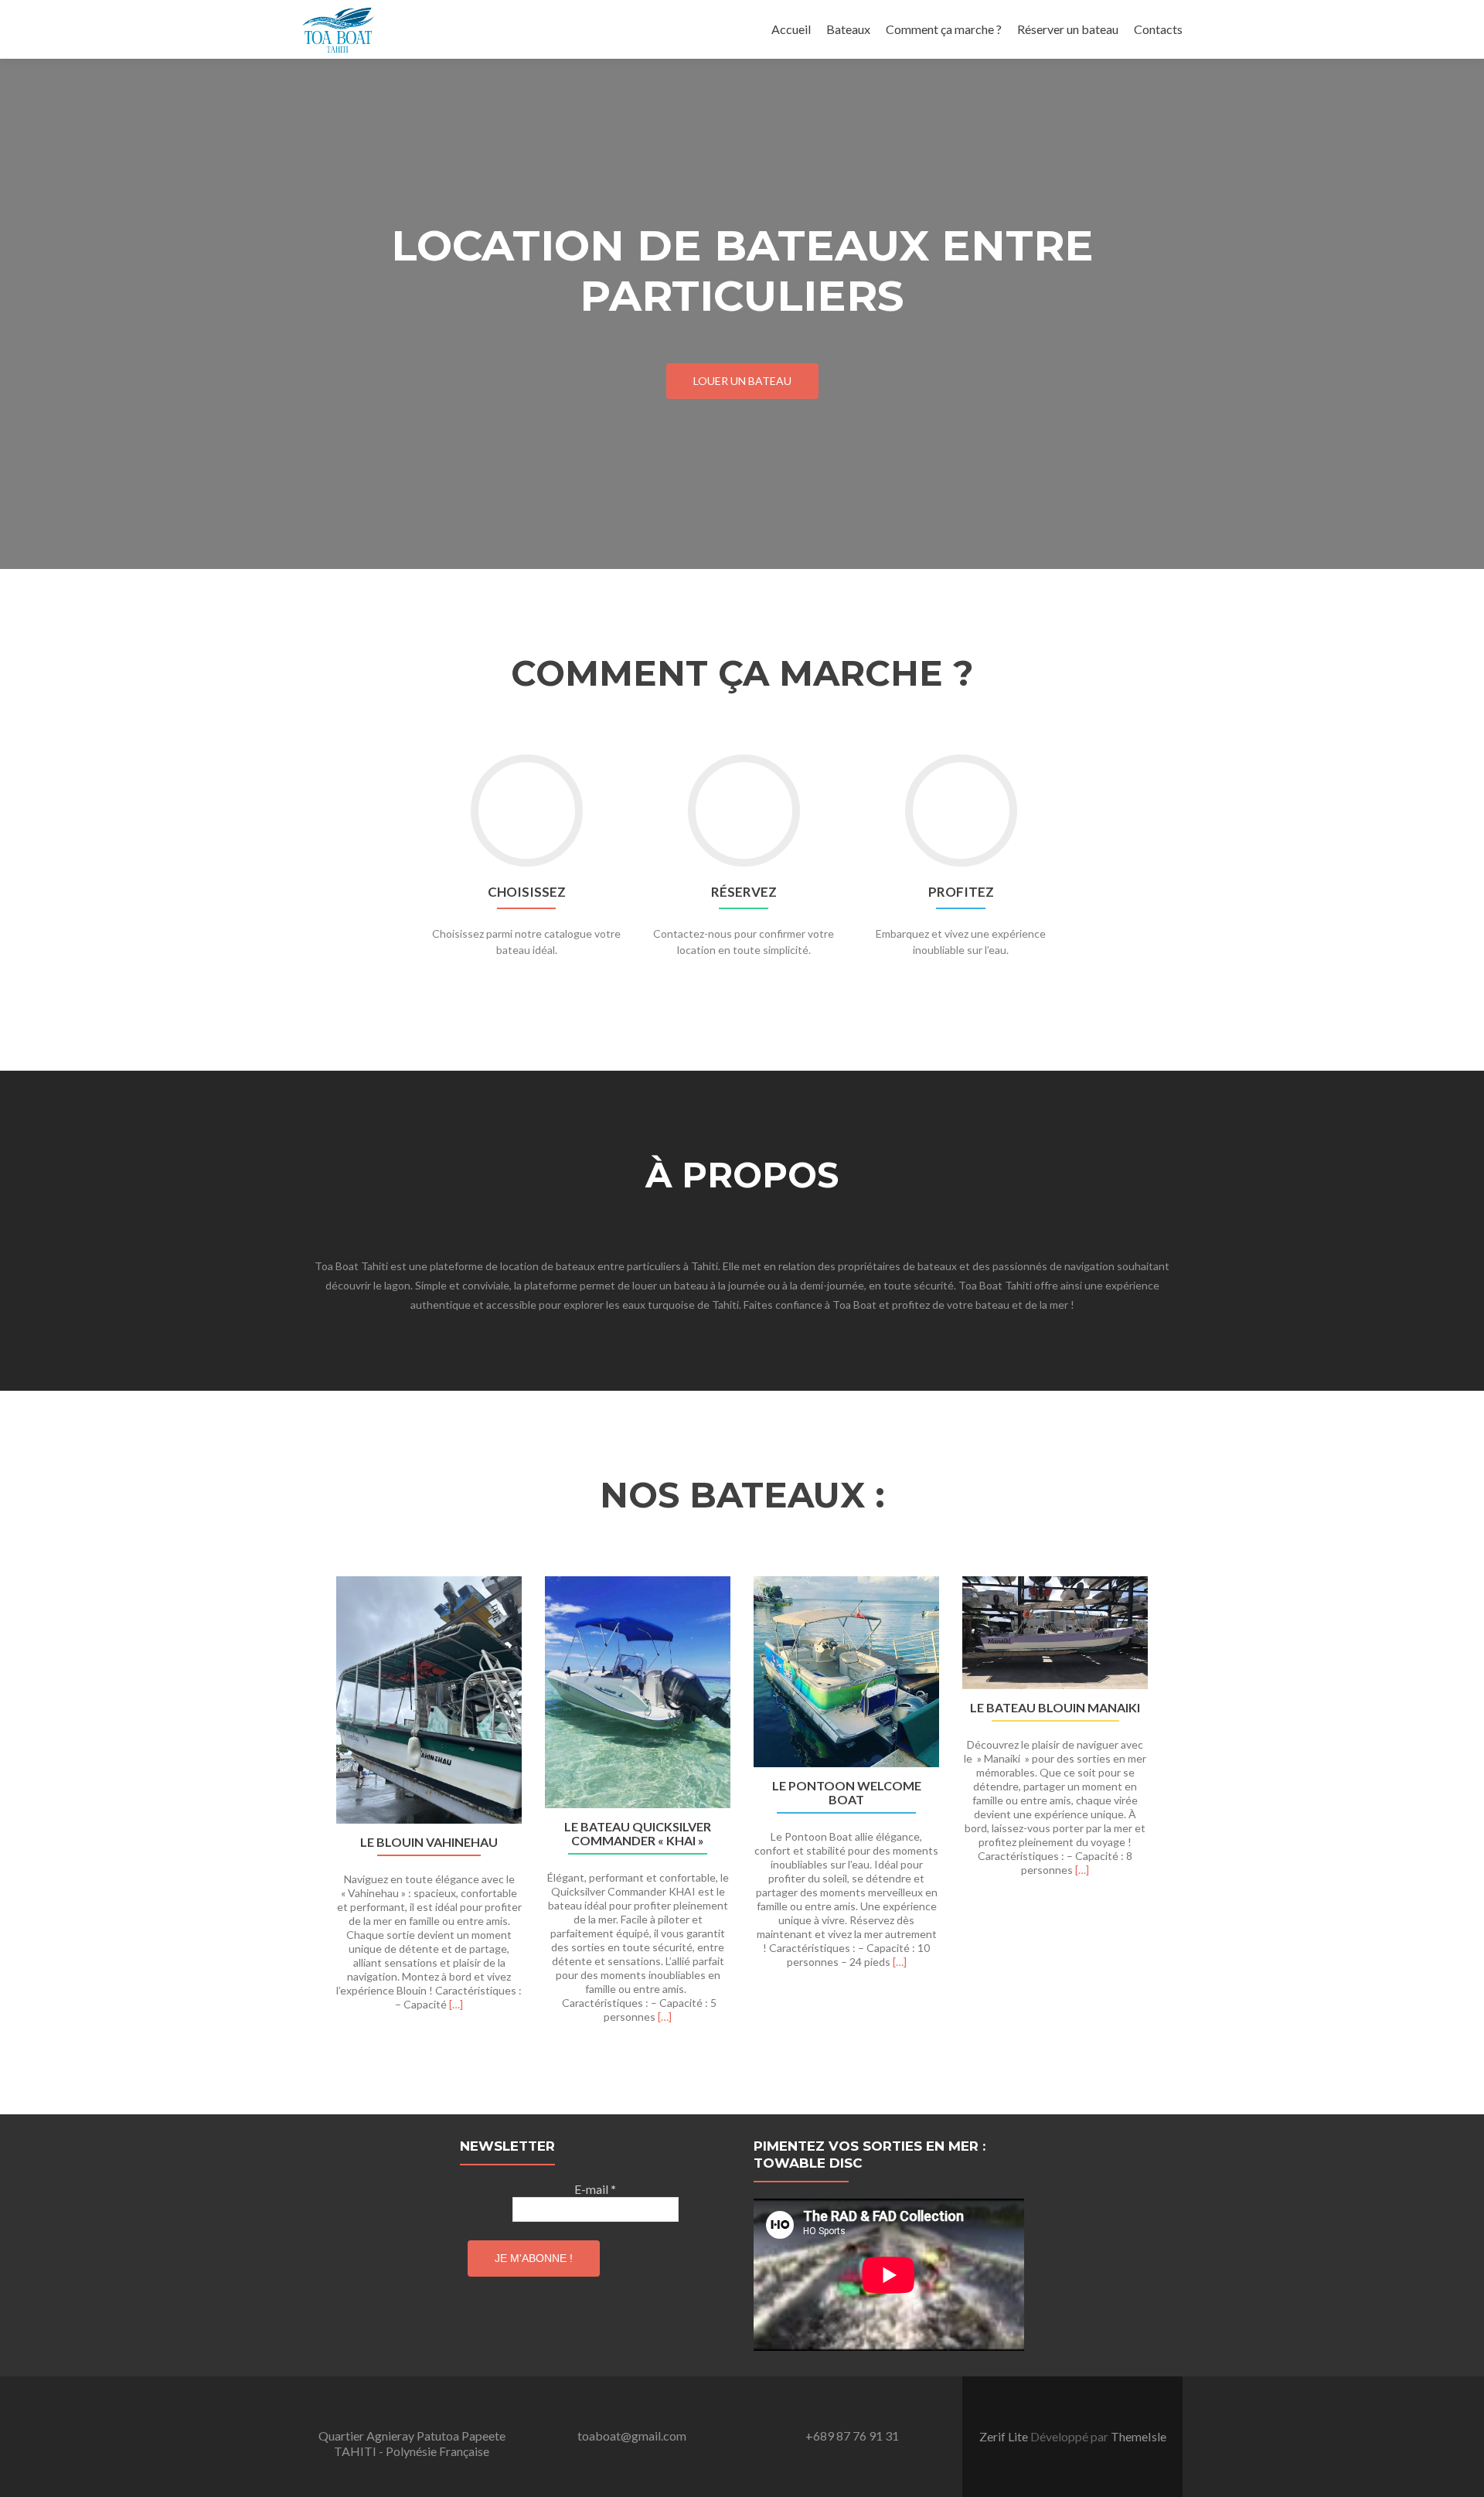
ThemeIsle (1139, 2436)
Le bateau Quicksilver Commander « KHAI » (638, 1834)
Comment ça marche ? (944, 29)
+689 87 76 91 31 (852, 2436)
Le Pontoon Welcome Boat (847, 1793)
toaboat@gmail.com (632, 2436)
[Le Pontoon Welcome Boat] (846, 1672)
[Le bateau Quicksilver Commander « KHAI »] (638, 1692)
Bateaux (848, 29)
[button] (307, 1820)
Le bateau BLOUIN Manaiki (1055, 1708)
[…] (456, 2004)
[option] (742, 1808)
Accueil (791, 29)
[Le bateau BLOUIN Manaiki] (1055, 1633)
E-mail (595, 2189)
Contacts (1158, 29)
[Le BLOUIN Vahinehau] (429, 1700)
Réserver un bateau (1068, 29)
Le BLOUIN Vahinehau (429, 1842)
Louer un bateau (742, 381)
